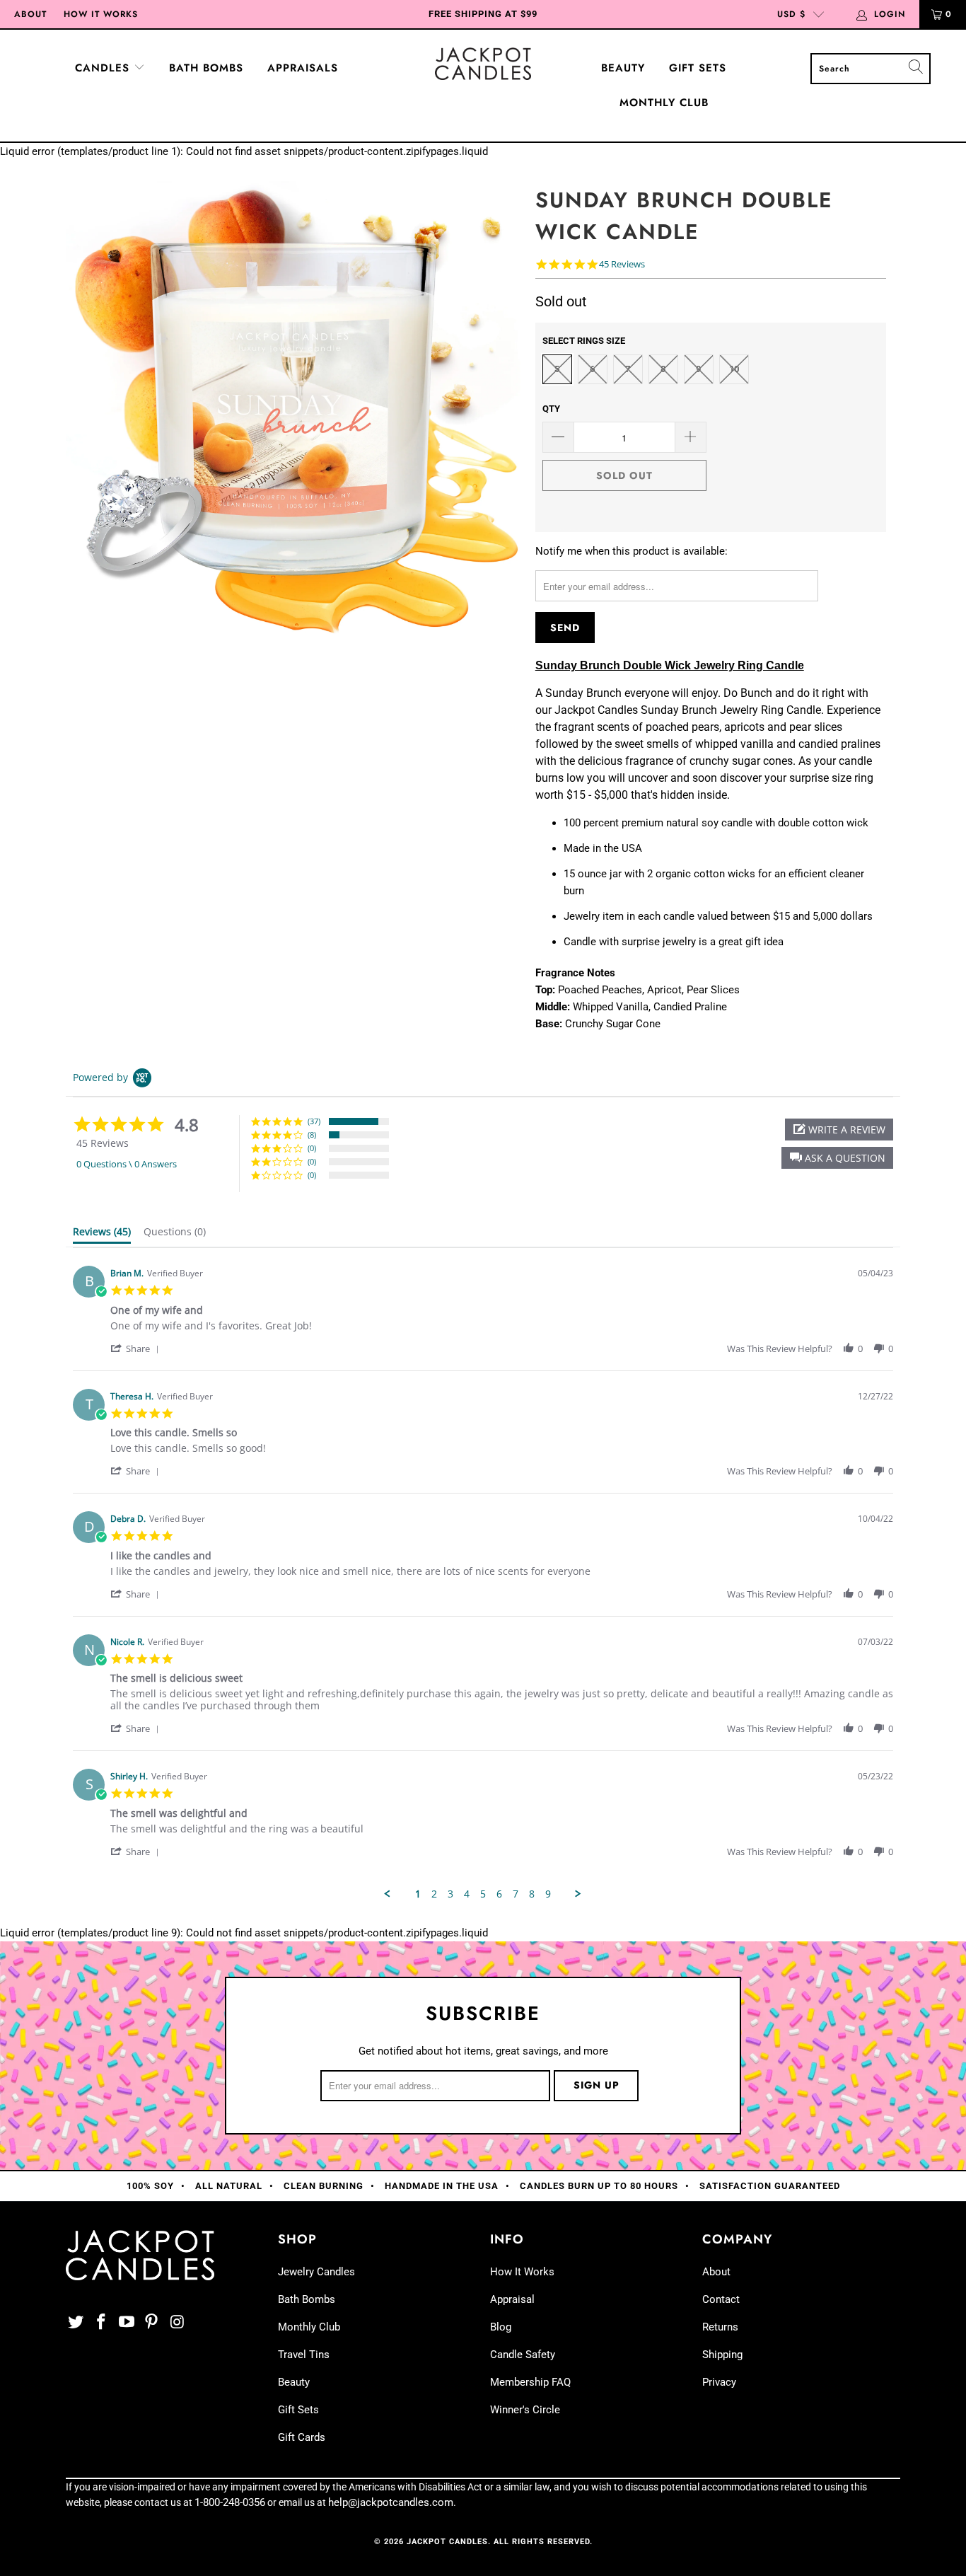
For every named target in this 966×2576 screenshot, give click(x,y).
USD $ (791, 14)
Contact (721, 2299)
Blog (501, 2327)
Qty (551, 409)
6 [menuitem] (499, 1894)
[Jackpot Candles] (483, 64)
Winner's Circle (525, 2410)
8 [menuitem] (532, 1894)
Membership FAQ (530, 2382)
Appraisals (303, 68)
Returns (720, 2327)
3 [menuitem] (450, 1894)
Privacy (719, 2382)
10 (734, 369)
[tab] (102, 1235)
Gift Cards (302, 2437)
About (30, 14)
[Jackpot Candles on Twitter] (76, 2323)
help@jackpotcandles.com (391, 2502)
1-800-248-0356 (230, 2502)
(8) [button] (312, 1134)
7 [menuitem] (516, 1894)
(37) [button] (314, 1121)
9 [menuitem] (548, 1894)
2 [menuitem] (434, 1894)
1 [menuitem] (418, 1894)
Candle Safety (523, 2355)
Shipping (722, 2355)
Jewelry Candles (316, 2272)
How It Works (101, 14)
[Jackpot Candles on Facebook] (102, 2323)
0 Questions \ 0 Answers (127, 1164)
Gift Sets (698, 68)
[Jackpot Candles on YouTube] (127, 2323)
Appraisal (512, 2299)
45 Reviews (622, 264)
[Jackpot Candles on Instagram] (178, 2323)
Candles (104, 68)
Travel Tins (304, 2355)
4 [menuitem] (467, 1894)
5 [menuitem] (483, 1894)
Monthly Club (664, 103)
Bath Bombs (206, 68)
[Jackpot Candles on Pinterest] (152, 2323)
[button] (837, 1158)
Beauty (623, 68)
